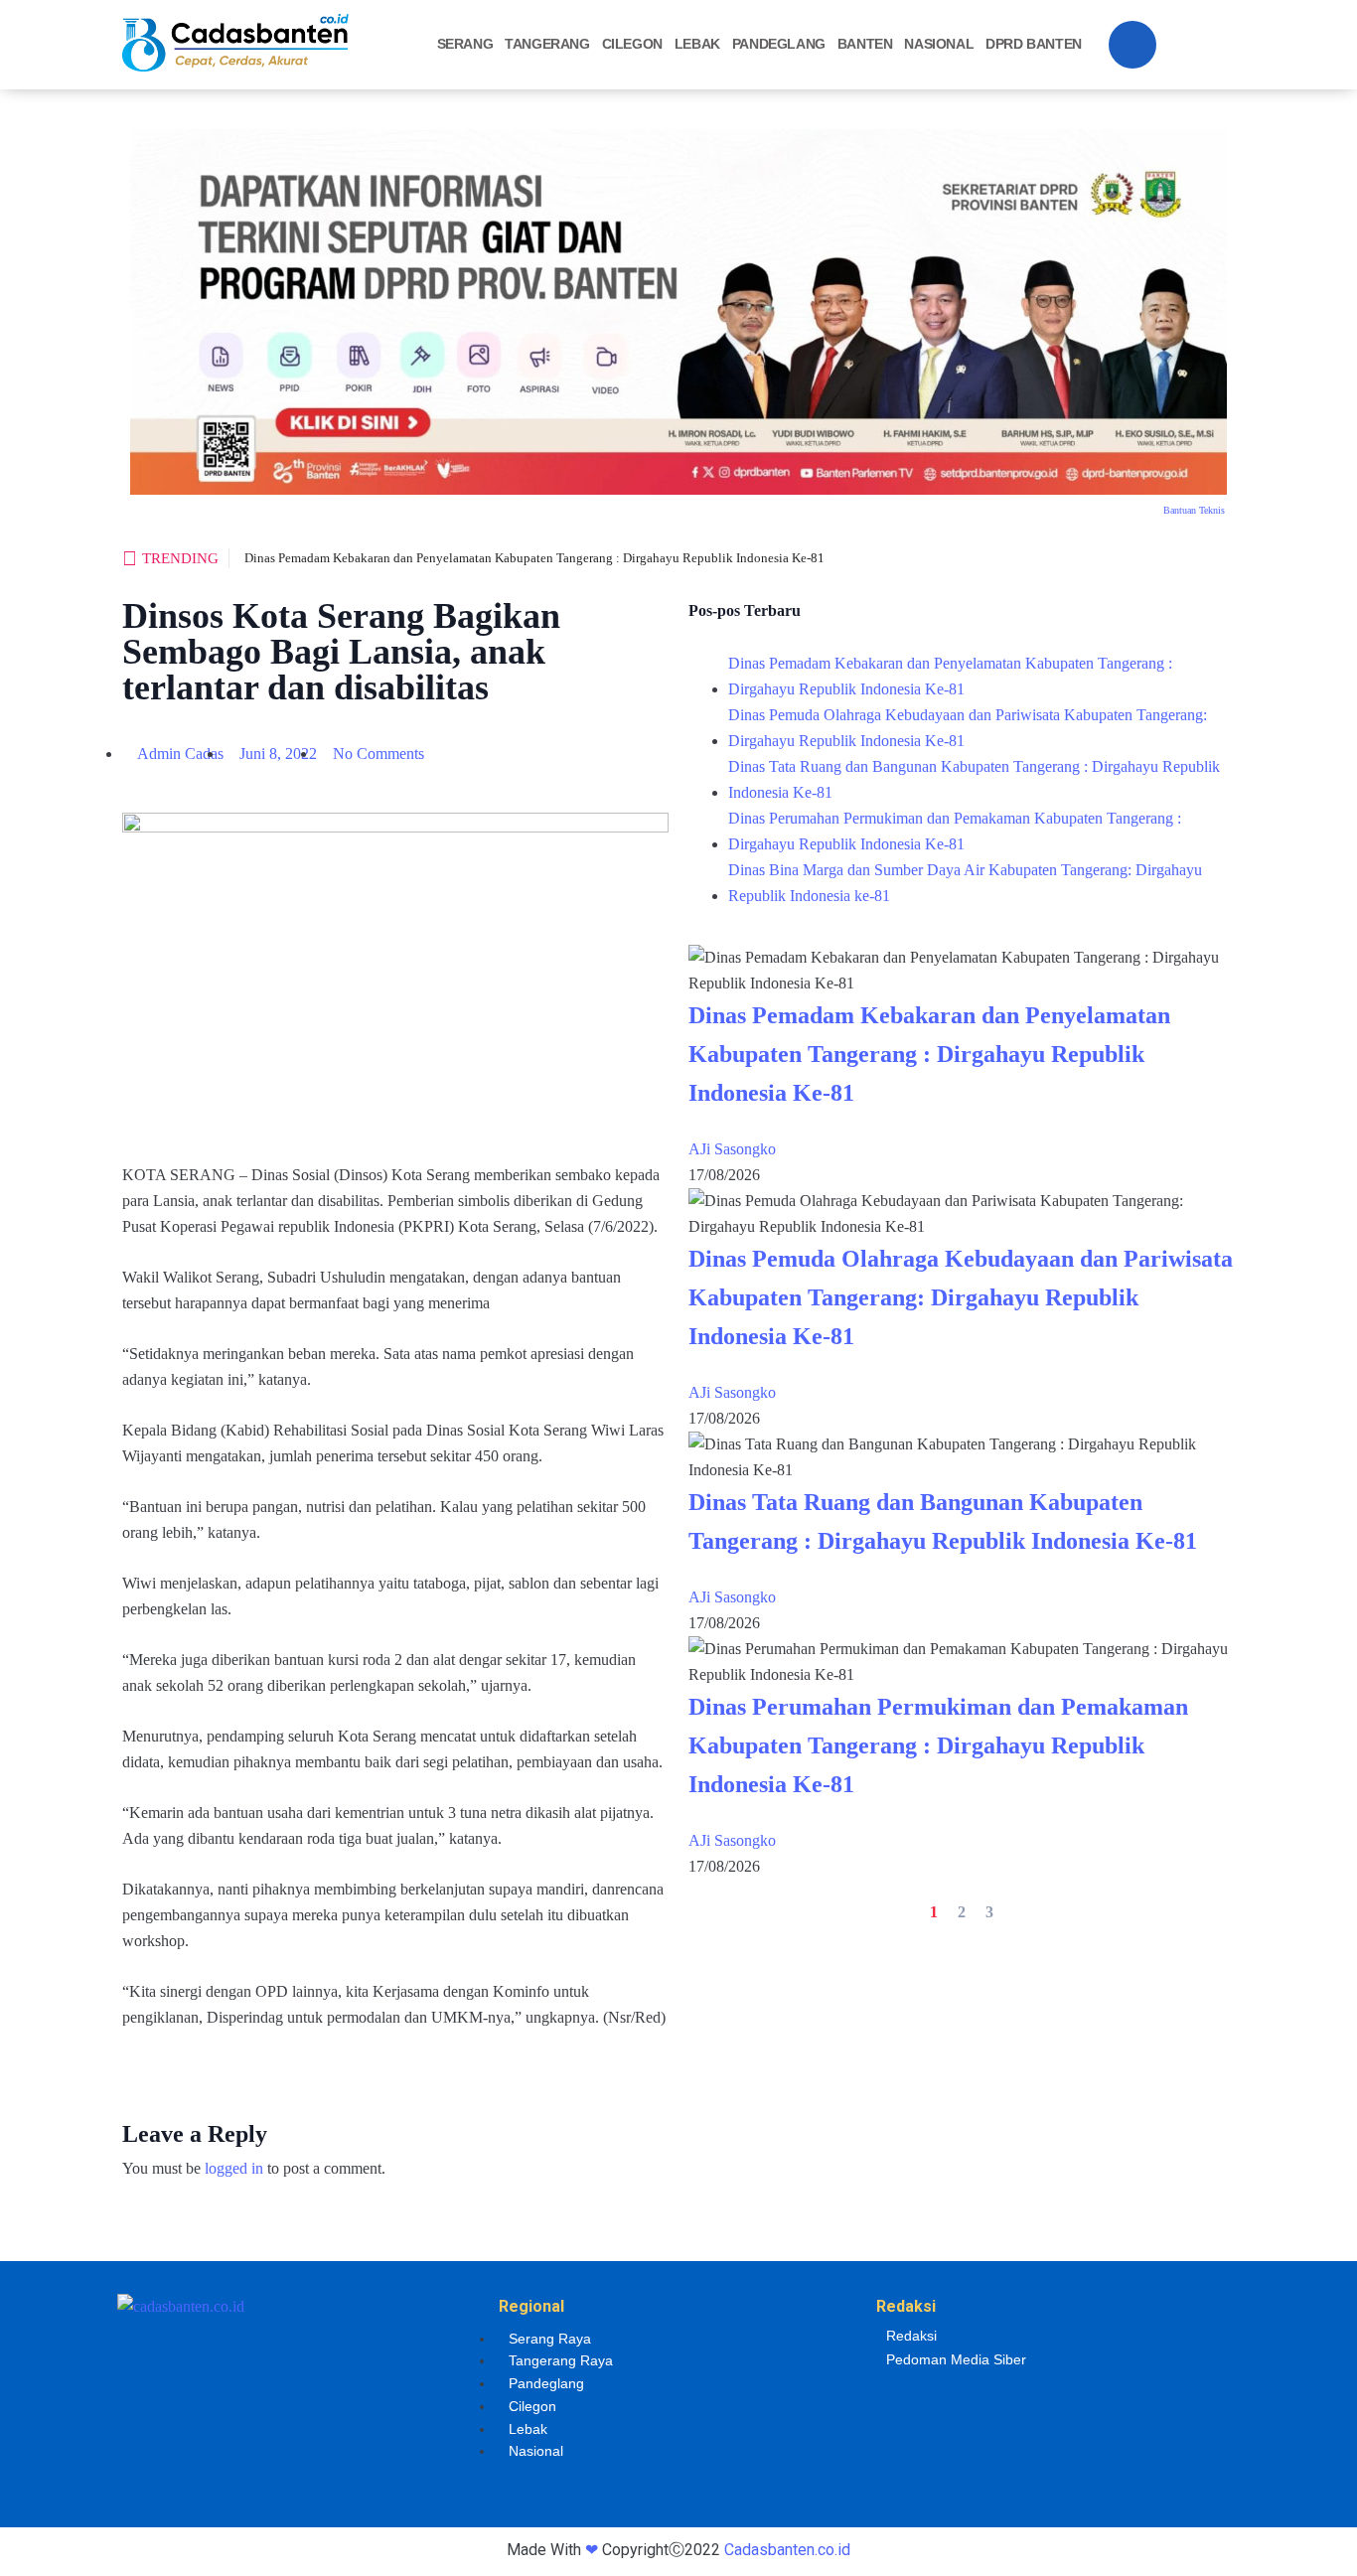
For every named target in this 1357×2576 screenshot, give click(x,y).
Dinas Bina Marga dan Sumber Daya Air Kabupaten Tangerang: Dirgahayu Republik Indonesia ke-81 (965, 883)
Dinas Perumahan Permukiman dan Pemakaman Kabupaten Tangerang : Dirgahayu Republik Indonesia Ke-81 (955, 831)
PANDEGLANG (779, 44)
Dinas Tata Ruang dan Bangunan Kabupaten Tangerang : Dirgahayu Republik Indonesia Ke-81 (974, 779)
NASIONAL (939, 44)
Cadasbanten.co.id (787, 2550)
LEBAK (697, 44)
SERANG (465, 44)
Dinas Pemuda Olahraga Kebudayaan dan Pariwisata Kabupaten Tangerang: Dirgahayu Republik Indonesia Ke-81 (968, 728)
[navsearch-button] (1132, 45)
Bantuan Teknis (1194, 510)
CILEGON (632, 44)
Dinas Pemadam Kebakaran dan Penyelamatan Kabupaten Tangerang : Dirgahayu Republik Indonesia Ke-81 (534, 558)
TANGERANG (547, 44)
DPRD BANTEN (1034, 44)
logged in (234, 2168)
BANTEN (865, 44)
